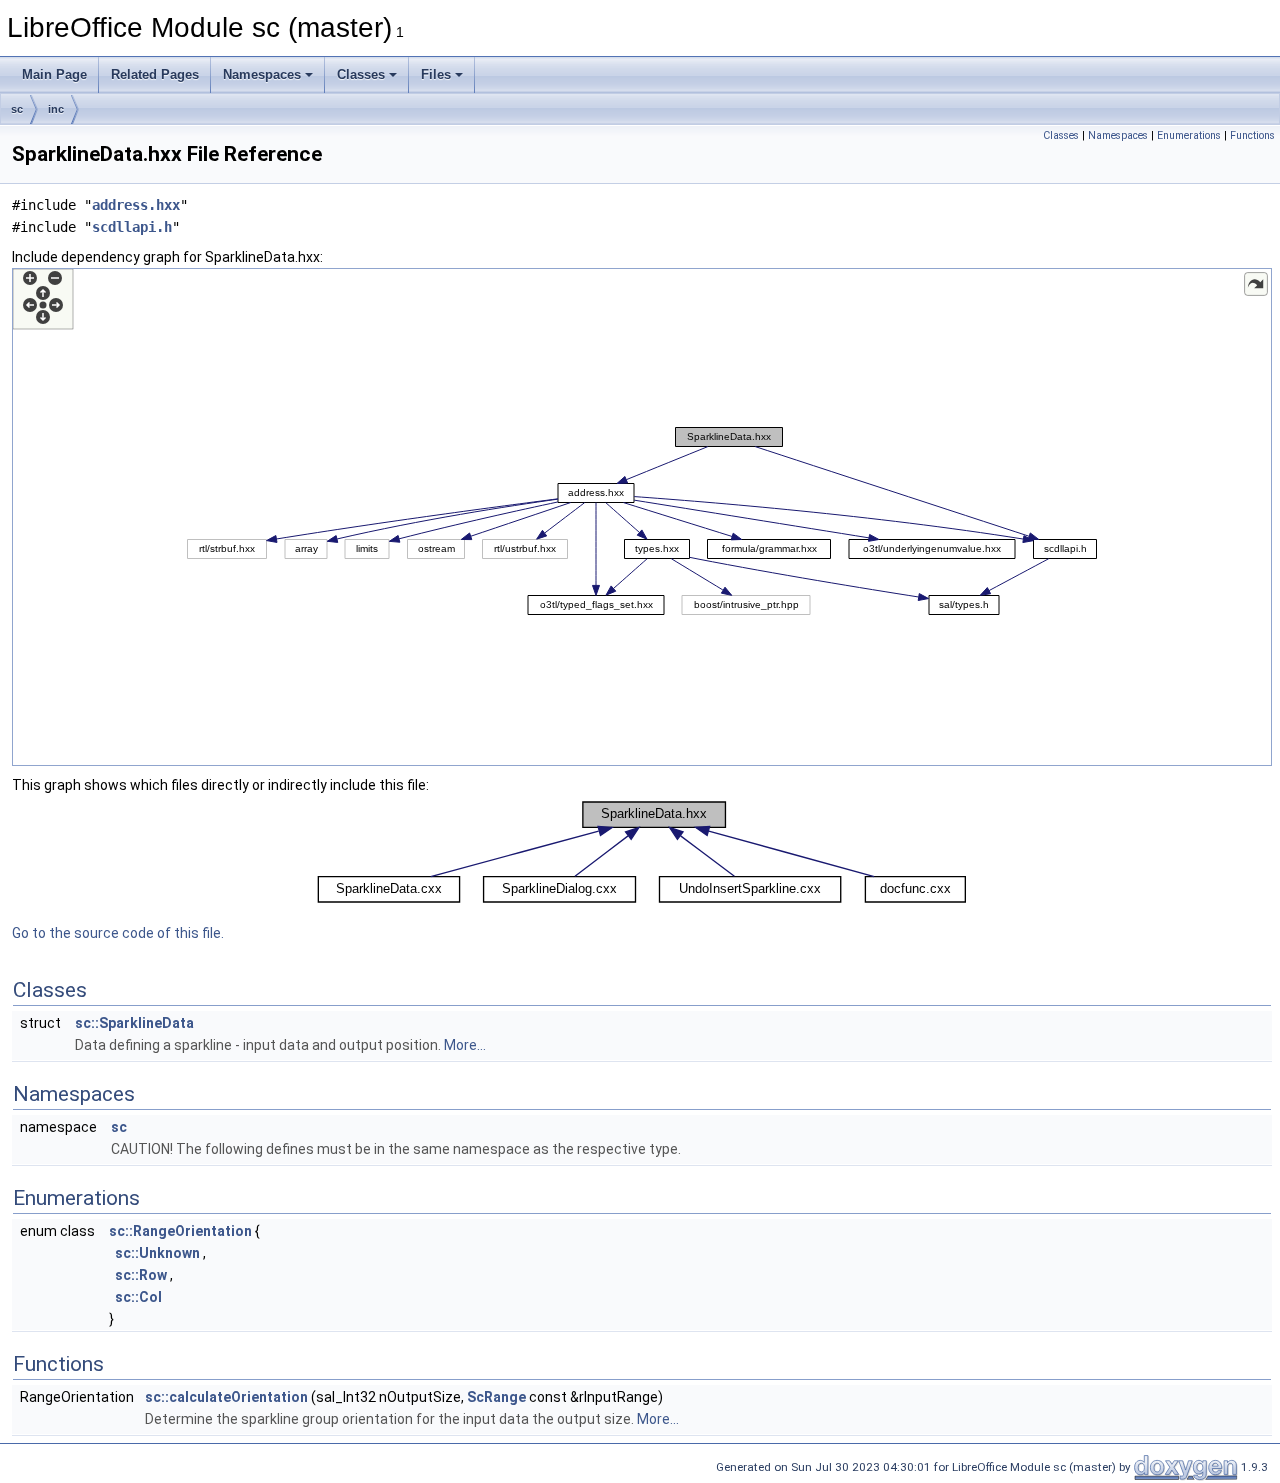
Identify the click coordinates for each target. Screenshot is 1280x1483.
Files (436, 74)
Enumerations (1189, 135)
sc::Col (138, 1297)
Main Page (54, 74)
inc (56, 109)
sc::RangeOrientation (180, 1231)
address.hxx (136, 205)
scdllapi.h (132, 227)
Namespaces (262, 74)
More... (465, 1045)
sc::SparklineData (134, 1023)
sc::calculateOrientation (226, 1397)
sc (17, 109)
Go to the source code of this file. (118, 933)
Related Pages (155, 74)
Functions (1252, 135)
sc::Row (141, 1275)
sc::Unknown (157, 1253)
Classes (361, 74)
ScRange (496, 1397)
